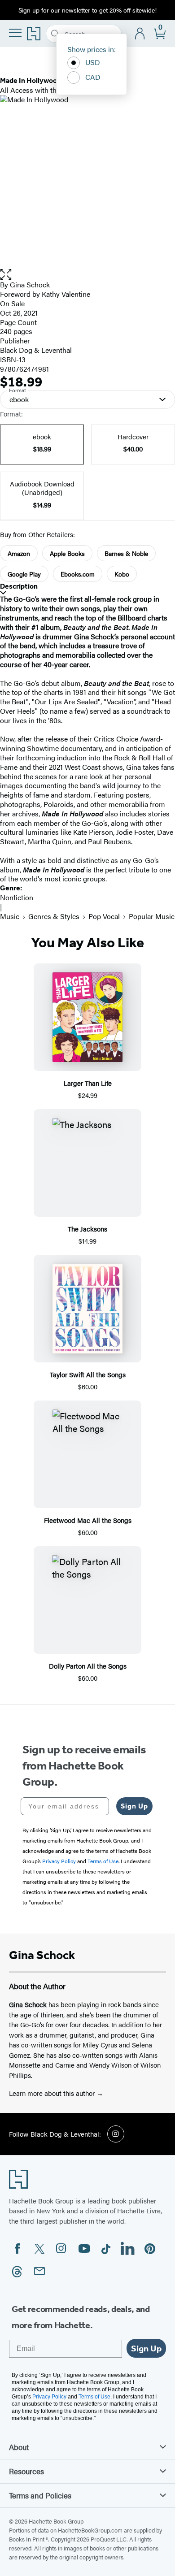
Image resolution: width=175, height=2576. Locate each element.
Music (10, 916)
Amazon (19, 553)
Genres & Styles (54, 916)
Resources (26, 2471)
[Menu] (15, 33)
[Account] (140, 34)
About (19, 2447)
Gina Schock (30, 284)
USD (93, 62)
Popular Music (152, 916)
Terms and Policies (40, 2495)
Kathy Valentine (66, 294)
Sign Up (134, 1806)
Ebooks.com (78, 574)
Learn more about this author (53, 2093)
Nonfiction (17, 897)
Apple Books (67, 553)
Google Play (24, 574)
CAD (93, 77)
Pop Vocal (104, 916)
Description (19, 586)
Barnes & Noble (126, 553)
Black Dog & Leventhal (36, 350)
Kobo (122, 574)
